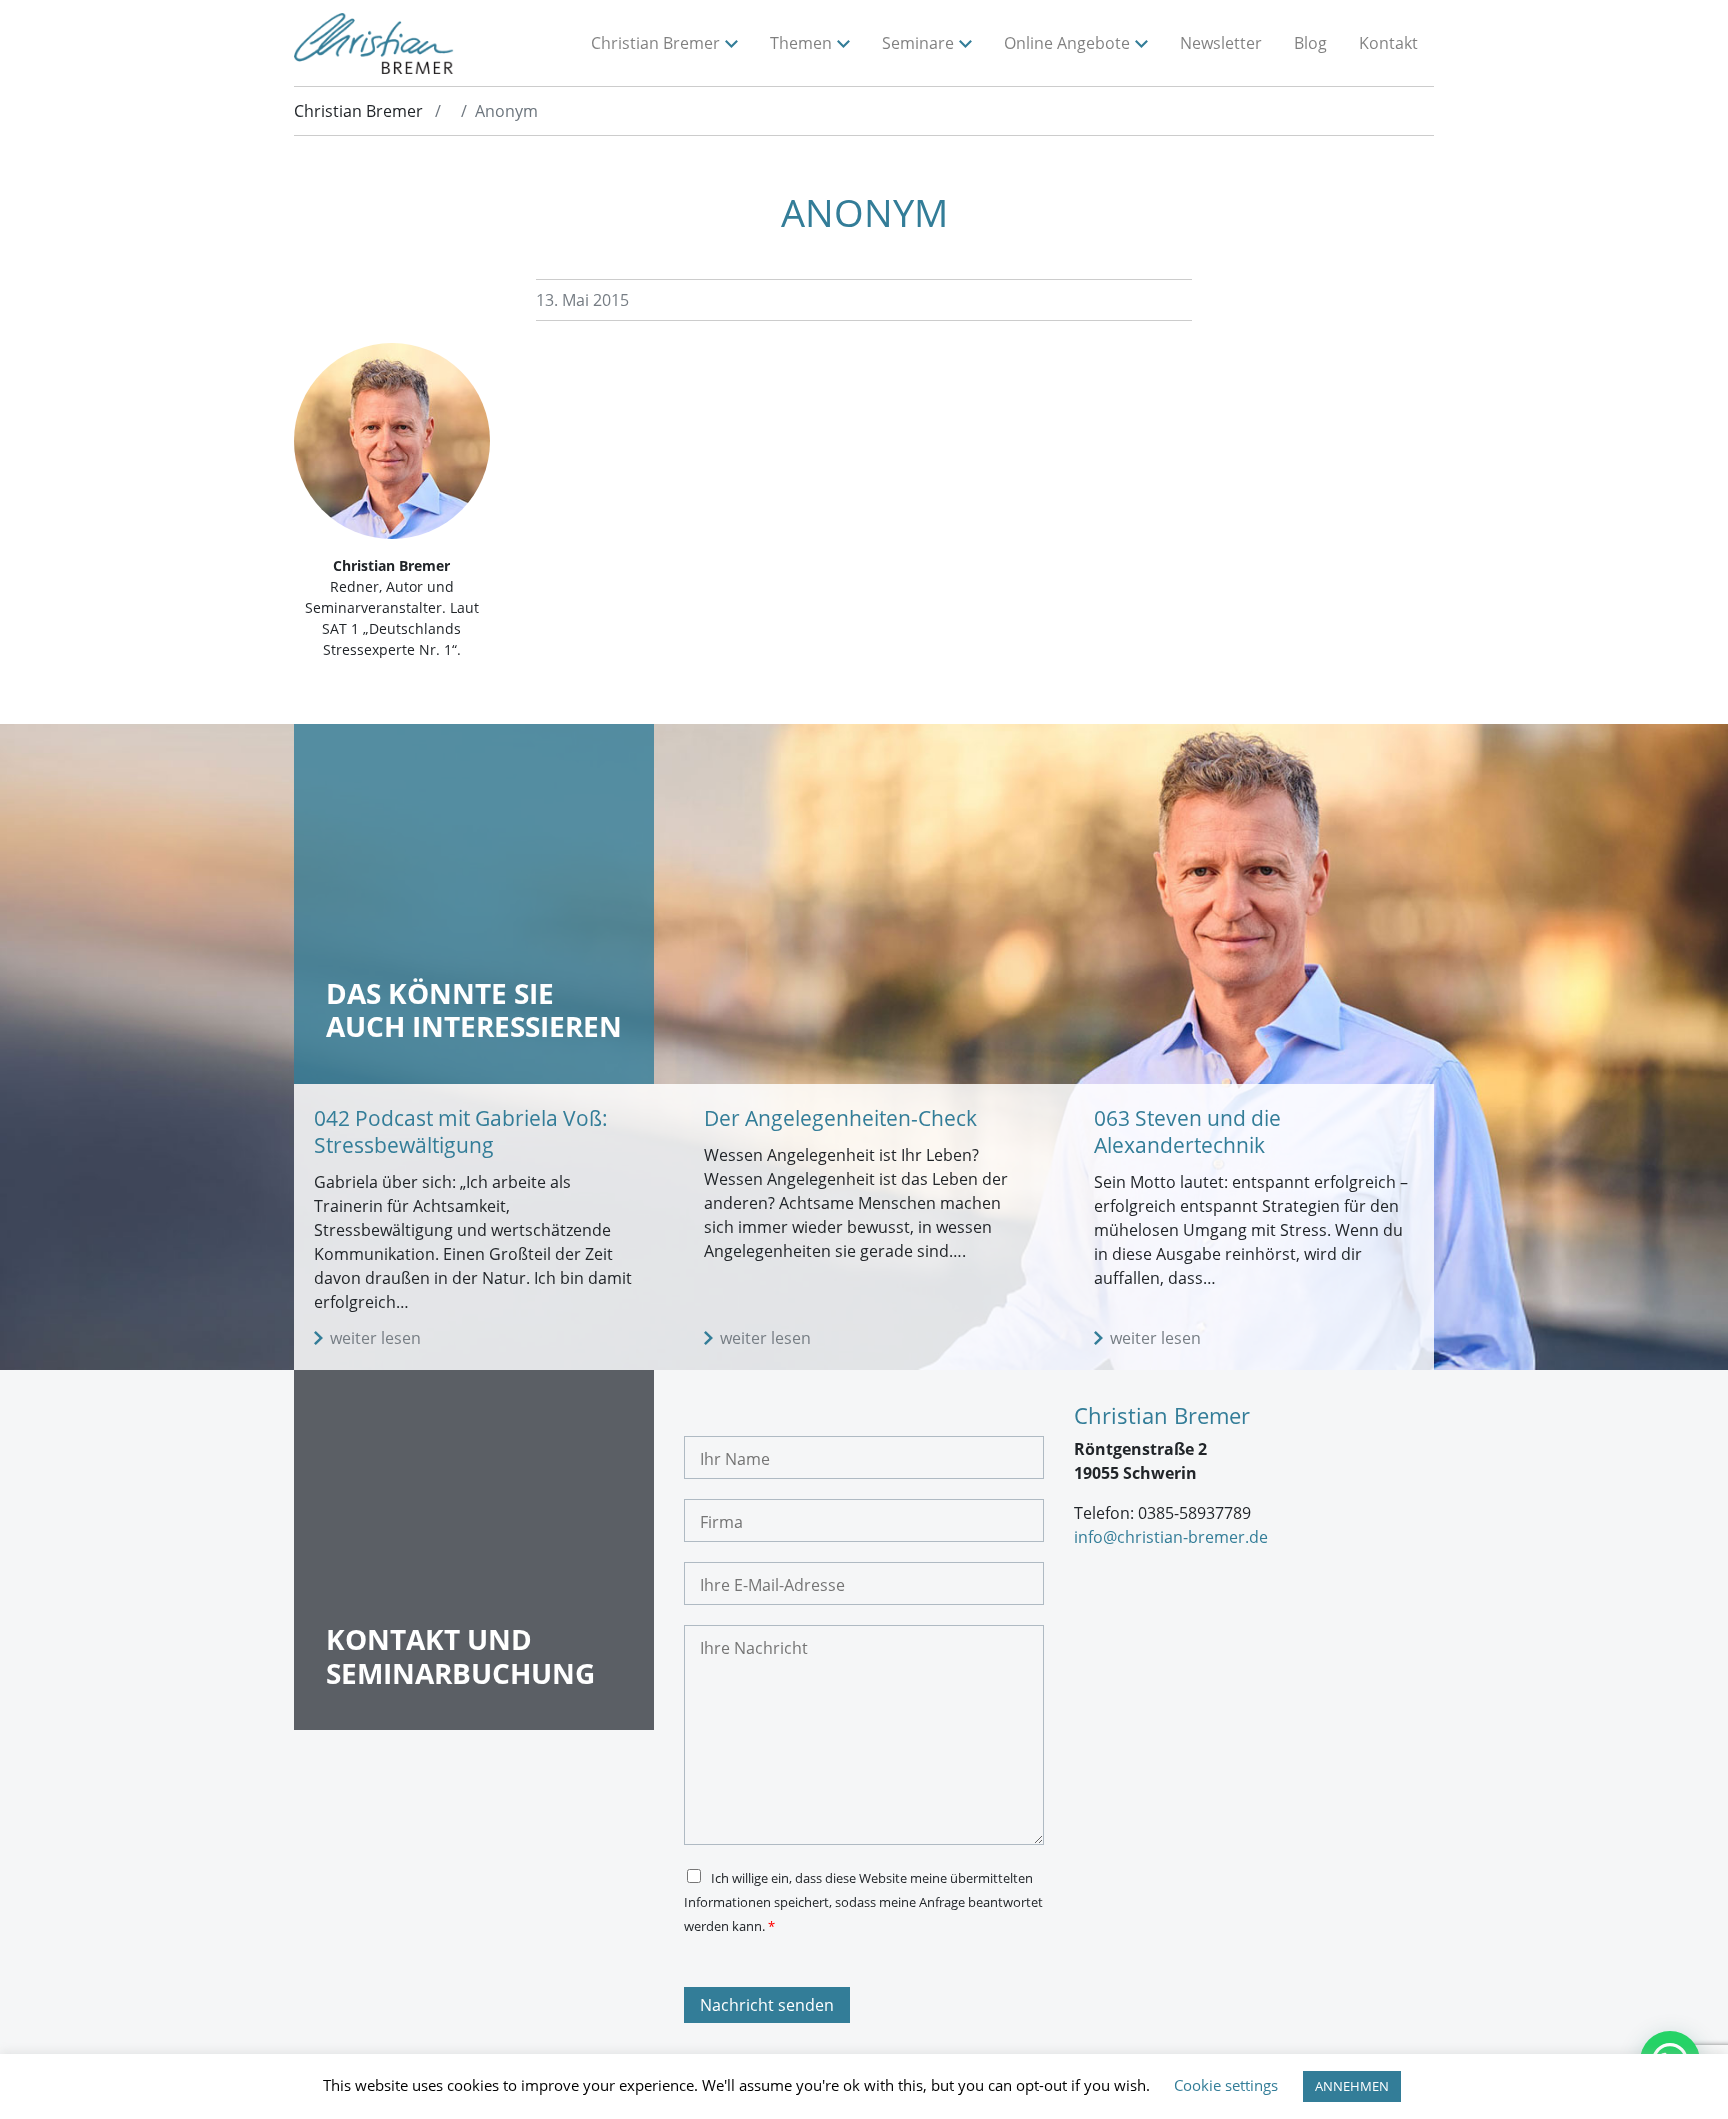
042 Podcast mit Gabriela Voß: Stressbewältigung (461, 1131)
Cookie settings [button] (1226, 2085)
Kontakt (1388, 43)
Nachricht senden (767, 2005)
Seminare (918, 43)
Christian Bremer (655, 43)
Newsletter (1221, 43)
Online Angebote (1067, 43)
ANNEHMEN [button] (1352, 2086)
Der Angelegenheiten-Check (840, 1118)
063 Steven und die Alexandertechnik (1187, 1131)
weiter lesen (375, 1338)
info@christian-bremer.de (1171, 1537)
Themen (801, 43)
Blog (1310, 43)
